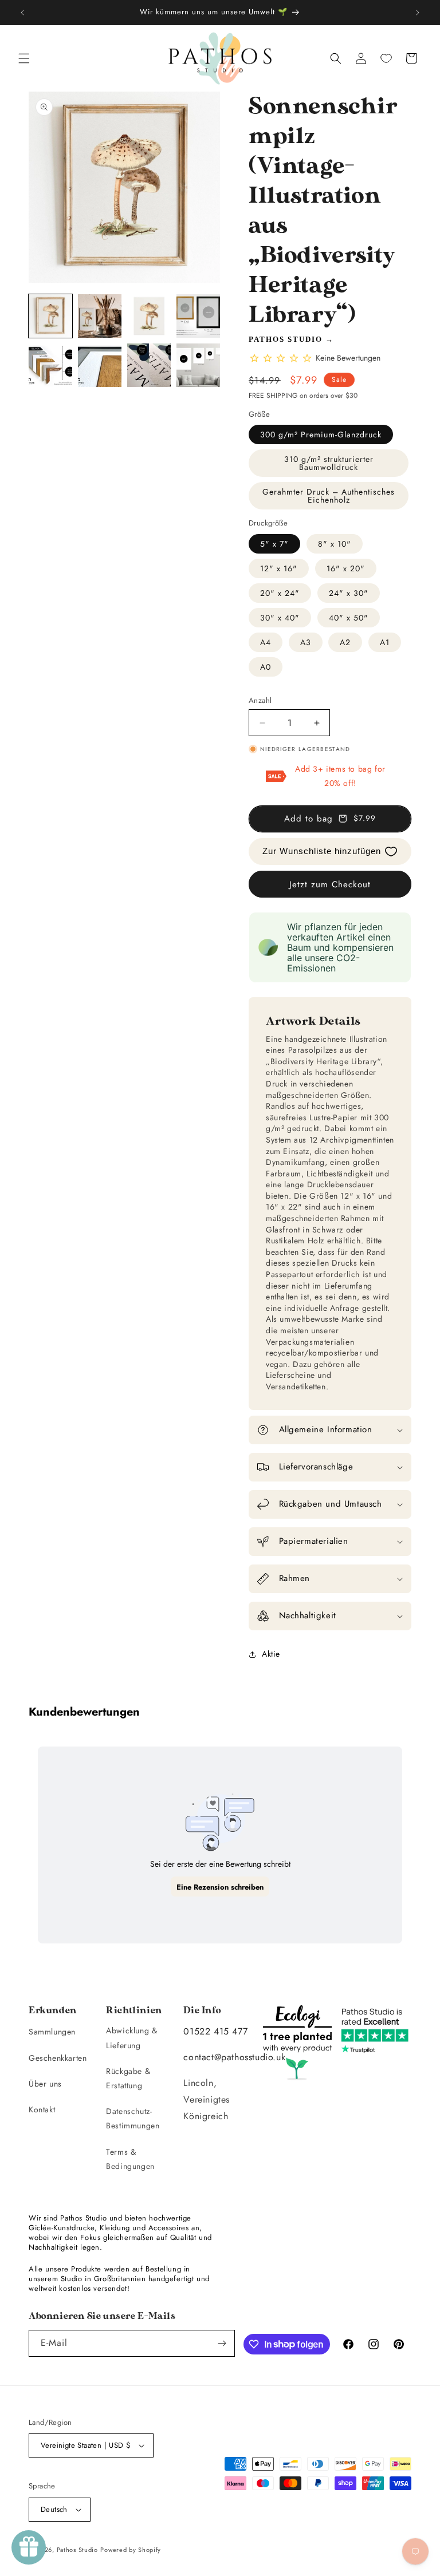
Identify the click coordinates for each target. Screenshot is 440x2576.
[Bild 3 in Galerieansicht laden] (149, 316)
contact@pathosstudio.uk (234, 2057)
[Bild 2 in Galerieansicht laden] (100, 316)
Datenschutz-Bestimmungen (133, 2118)
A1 (385, 642)
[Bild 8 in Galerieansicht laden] (198, 365)
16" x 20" (346, 568)
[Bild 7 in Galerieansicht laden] (149, 365)
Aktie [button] (271, 1654)
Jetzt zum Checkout (330, 884)
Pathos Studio (286, 339)
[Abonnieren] (222, 2343)
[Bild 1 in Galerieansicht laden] (50, 316)
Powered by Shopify (131, 2550)
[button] (24, 58)
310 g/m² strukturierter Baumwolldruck (329, 463)
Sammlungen (52, 2032)
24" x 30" (349, 593)
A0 (266, 667)
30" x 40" (280, 618)
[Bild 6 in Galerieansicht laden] (100, 365)
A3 (306, 642)
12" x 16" (279, 568)
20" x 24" (280, 593)
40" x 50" (349, 618)
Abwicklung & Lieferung (131, 2038)
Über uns (45, 2084)
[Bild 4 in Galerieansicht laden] (198, 316)
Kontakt (42, 2109)
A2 (345, 642)
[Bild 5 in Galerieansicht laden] (50, 365)
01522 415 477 (215, 2031)
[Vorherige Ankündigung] (22, 13)
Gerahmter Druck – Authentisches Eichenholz (329, 496)
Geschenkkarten (58, 2058)
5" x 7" (274, 544)
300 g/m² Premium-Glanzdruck (321, 434)
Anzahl (260, 700)
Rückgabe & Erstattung (128, 2078)
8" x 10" (335, 544)
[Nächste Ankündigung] (418, 13)
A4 (266, 642)
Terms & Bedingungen (130, 2159)
